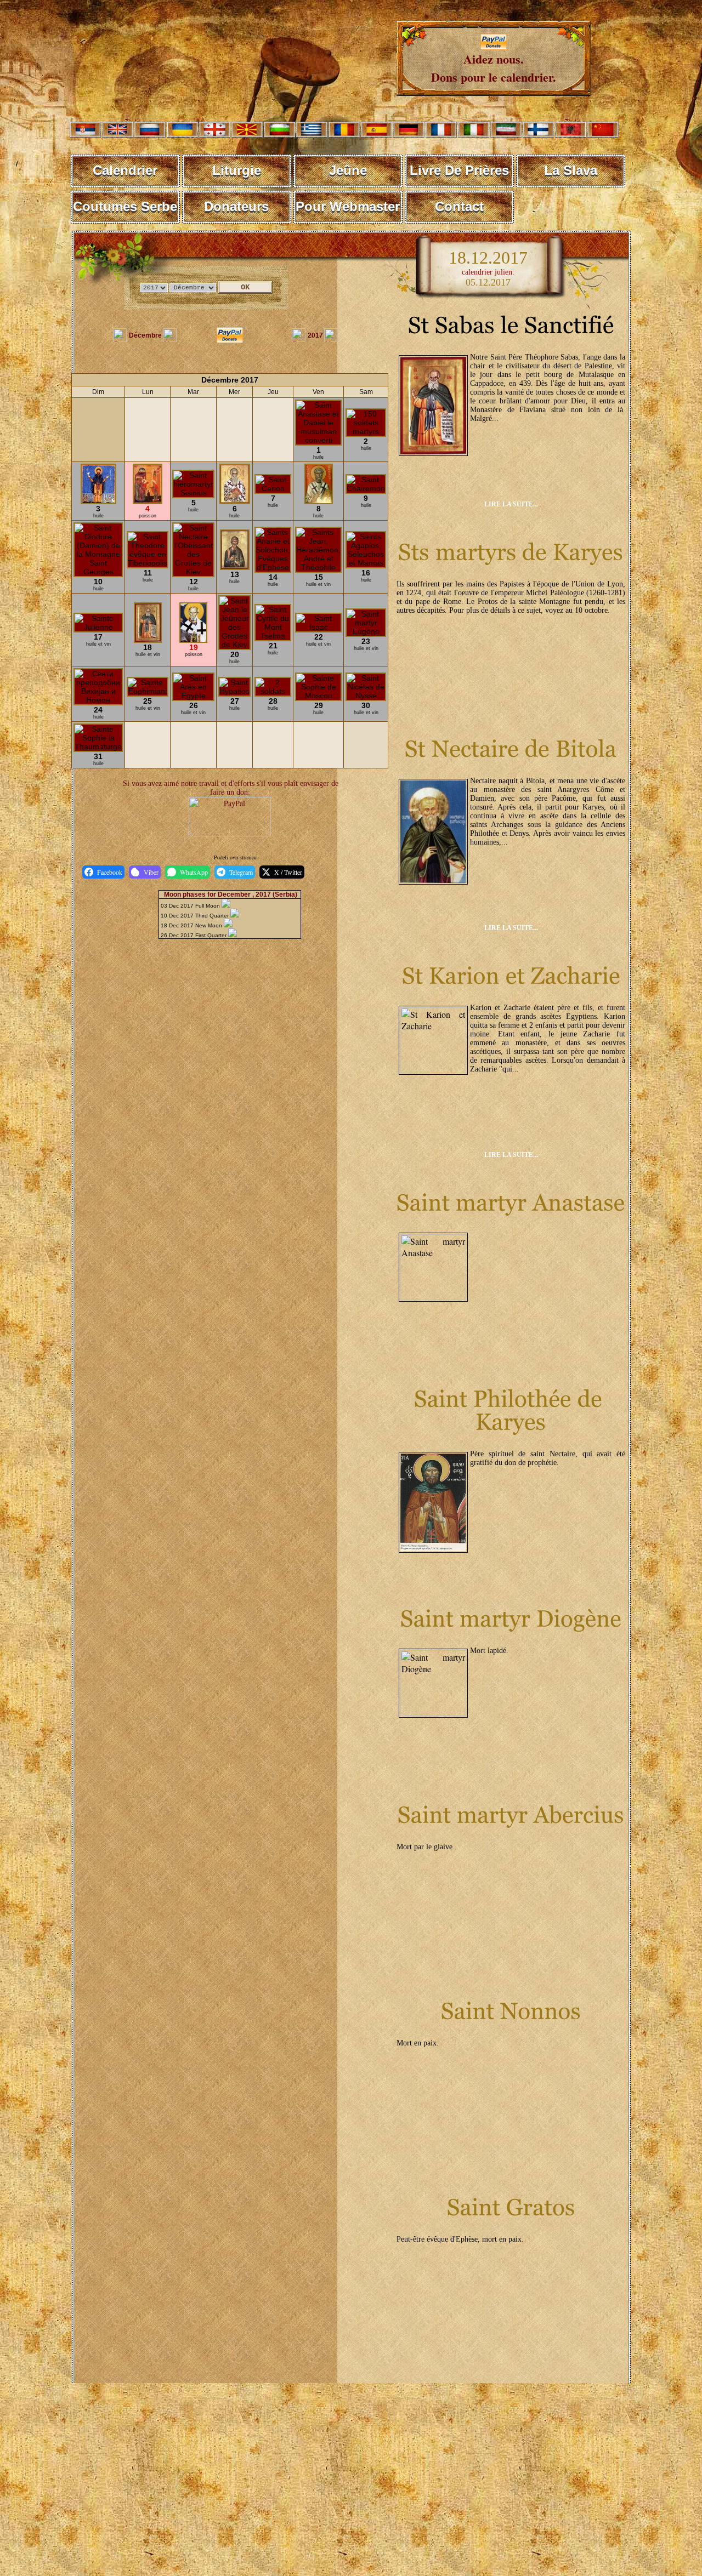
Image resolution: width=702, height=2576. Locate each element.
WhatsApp (194, 872)
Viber (151, 872)
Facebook (110, 872)
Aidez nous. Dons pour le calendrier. (494, 68)
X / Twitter (288, 872)
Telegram (241, 872)
